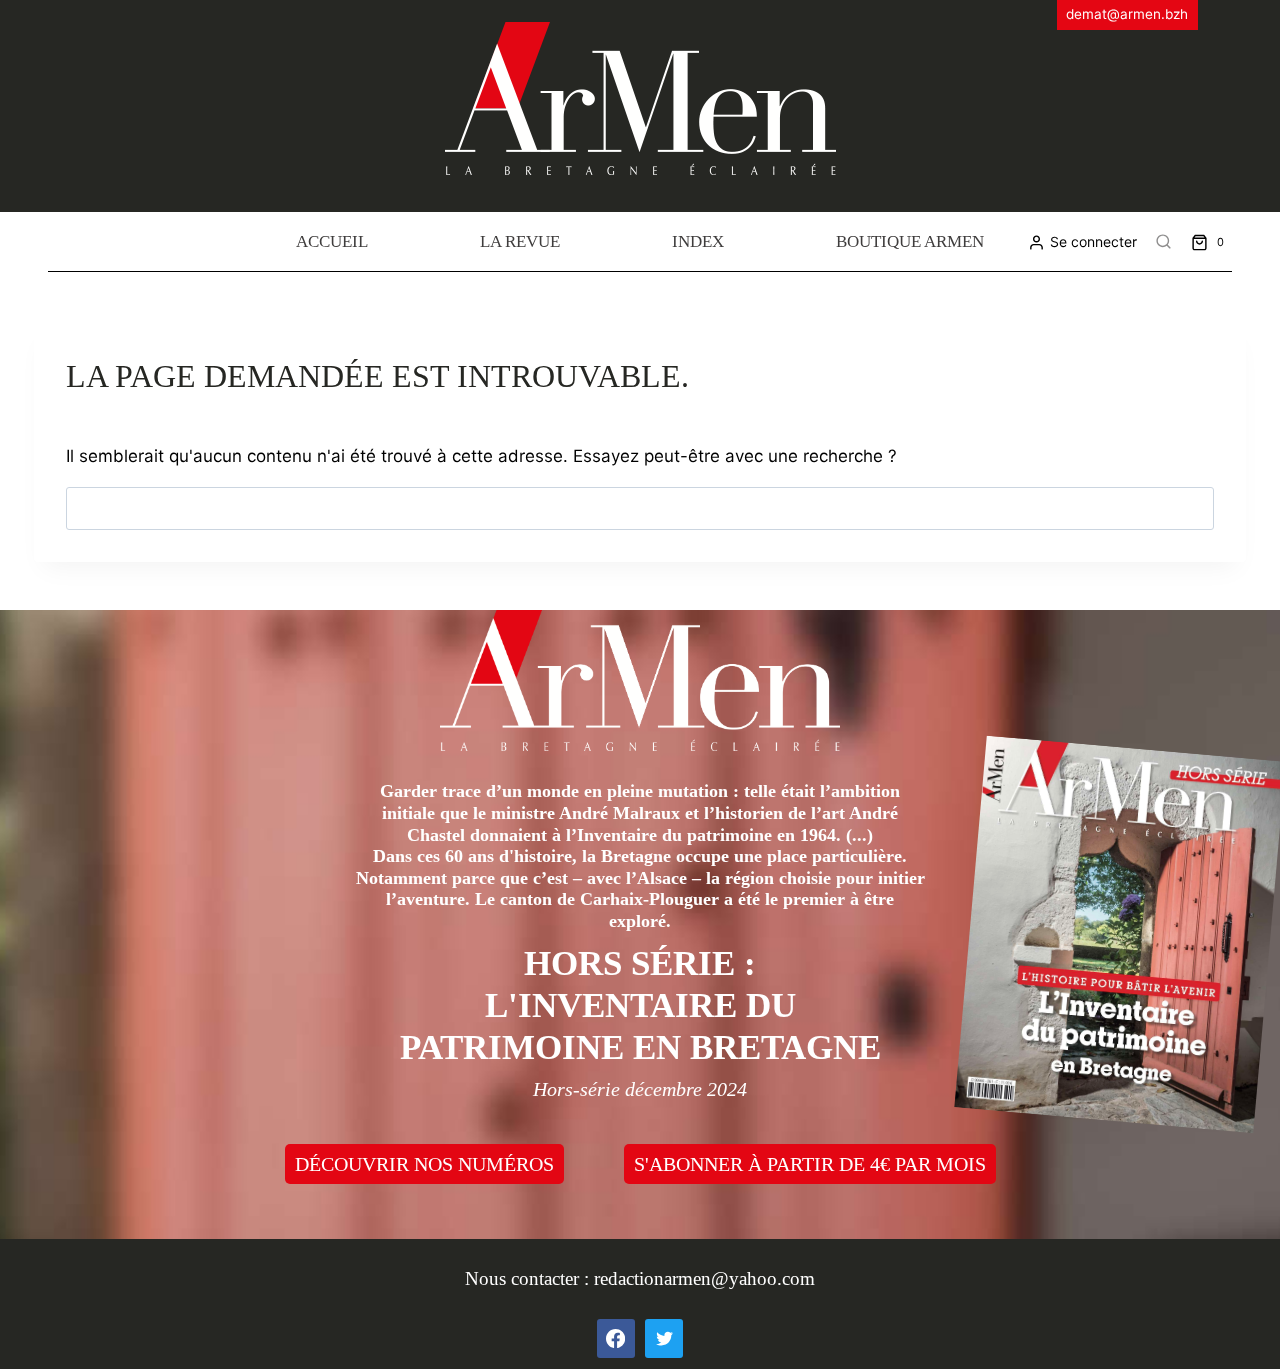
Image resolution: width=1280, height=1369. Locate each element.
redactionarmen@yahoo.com (704, 1278)
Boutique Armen (910, 241)
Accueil (332, 241)
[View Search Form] (1164, 242)
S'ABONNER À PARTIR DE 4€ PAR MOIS (810, 1164)
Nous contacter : (529, 1278)
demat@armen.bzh (1127, 14)
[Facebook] (616, 1338)
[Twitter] (664, 1338)
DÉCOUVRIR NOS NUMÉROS (424, 1164)
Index (698, 241)
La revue (520, 241)
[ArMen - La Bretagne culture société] (640, 98)
